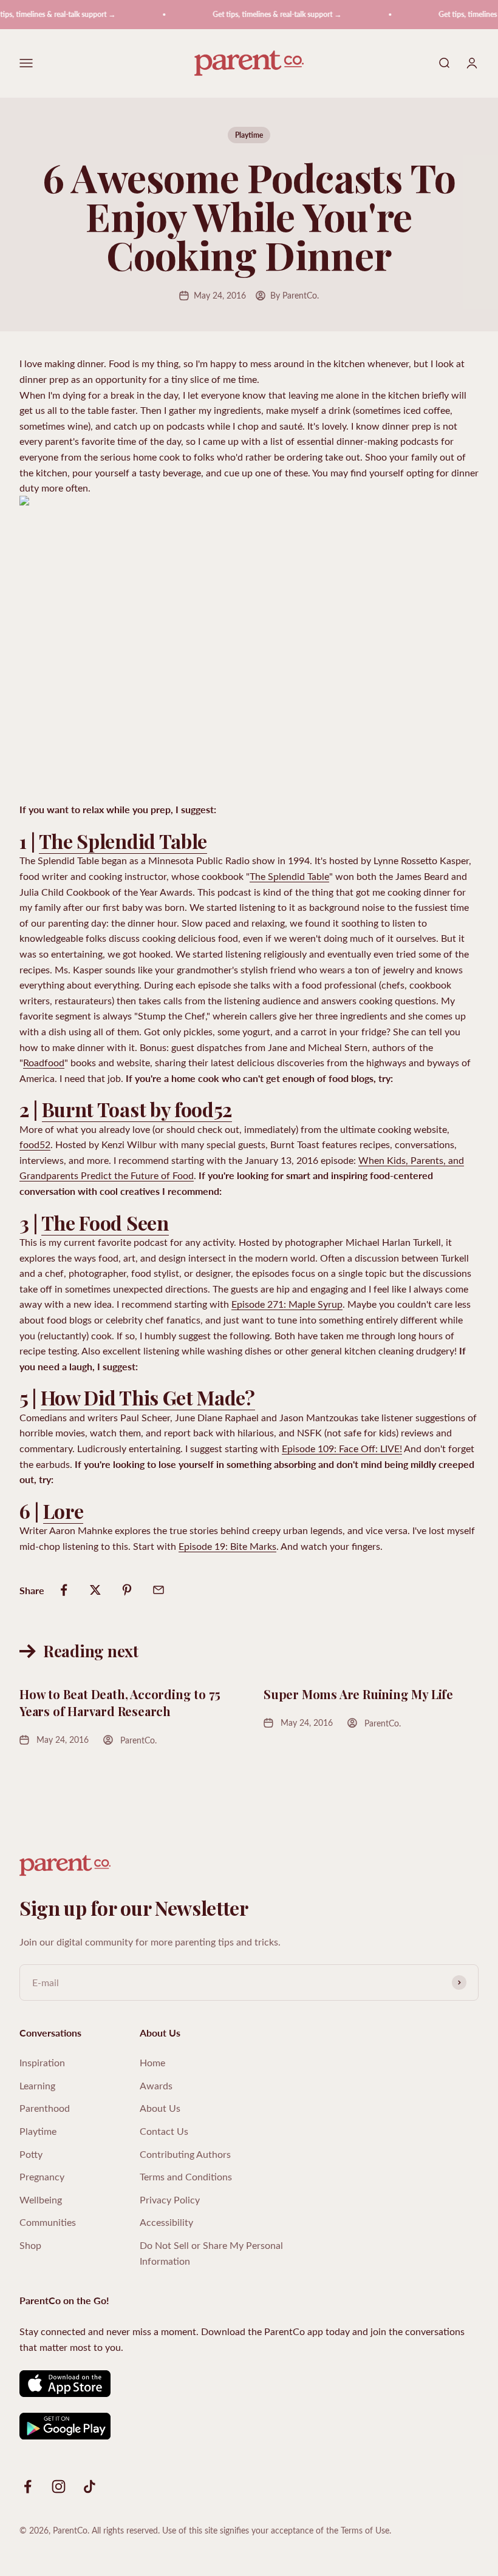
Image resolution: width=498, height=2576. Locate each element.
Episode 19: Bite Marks (227, 1546)
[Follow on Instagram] (59, 2486)
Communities (48, 2222)
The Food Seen (105, 1222)
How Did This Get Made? (148, 1397)
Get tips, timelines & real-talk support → (265, 14)
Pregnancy (42, 2176)
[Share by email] (159, 1590)
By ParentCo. (295, 295)
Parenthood (45, 2108)
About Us (160, 2108)
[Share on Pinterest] (127, 1590)
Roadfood (44, 1062)
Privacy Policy (170, 2199)
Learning (37, 2085)
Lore (63, 1511)
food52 (35, 1144)
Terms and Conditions (186, 2176)
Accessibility (166, 2222)
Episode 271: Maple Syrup (287, 1304)
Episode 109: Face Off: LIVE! (342, 1448)
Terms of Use (365, 2530)
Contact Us (164, 2131)
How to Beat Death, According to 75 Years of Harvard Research (120, 1702)
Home (152, 2062)
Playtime (249, 135)
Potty (31, 2154)
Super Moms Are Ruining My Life (358, 1694)
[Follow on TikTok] (90, 2486)
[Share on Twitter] (95, 1590)
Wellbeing (41, 2199)
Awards (156, 2085)
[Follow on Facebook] (28, 2486)
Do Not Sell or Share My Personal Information (211, 2253)
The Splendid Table (123, 841)
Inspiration (42, 2062)
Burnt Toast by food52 (137, 1109)
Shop (30, 2245)
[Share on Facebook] (64, 1590)
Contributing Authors (185, 2154)
